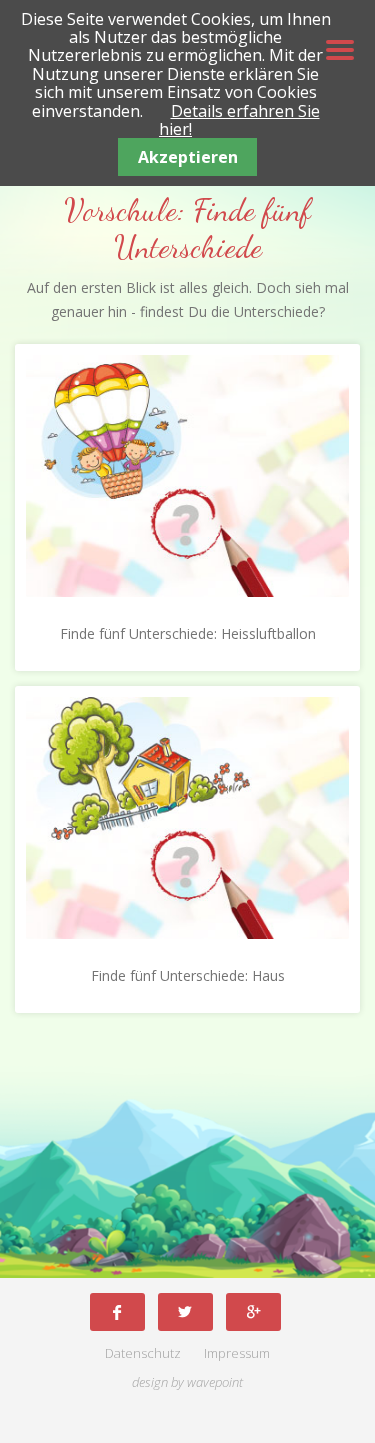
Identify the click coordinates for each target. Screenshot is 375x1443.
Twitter (185, 1311)
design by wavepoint (187, 1382)
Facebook (117, 1311)
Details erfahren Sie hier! (239, 120)
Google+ (253, 1311)
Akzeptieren (188, 157)
